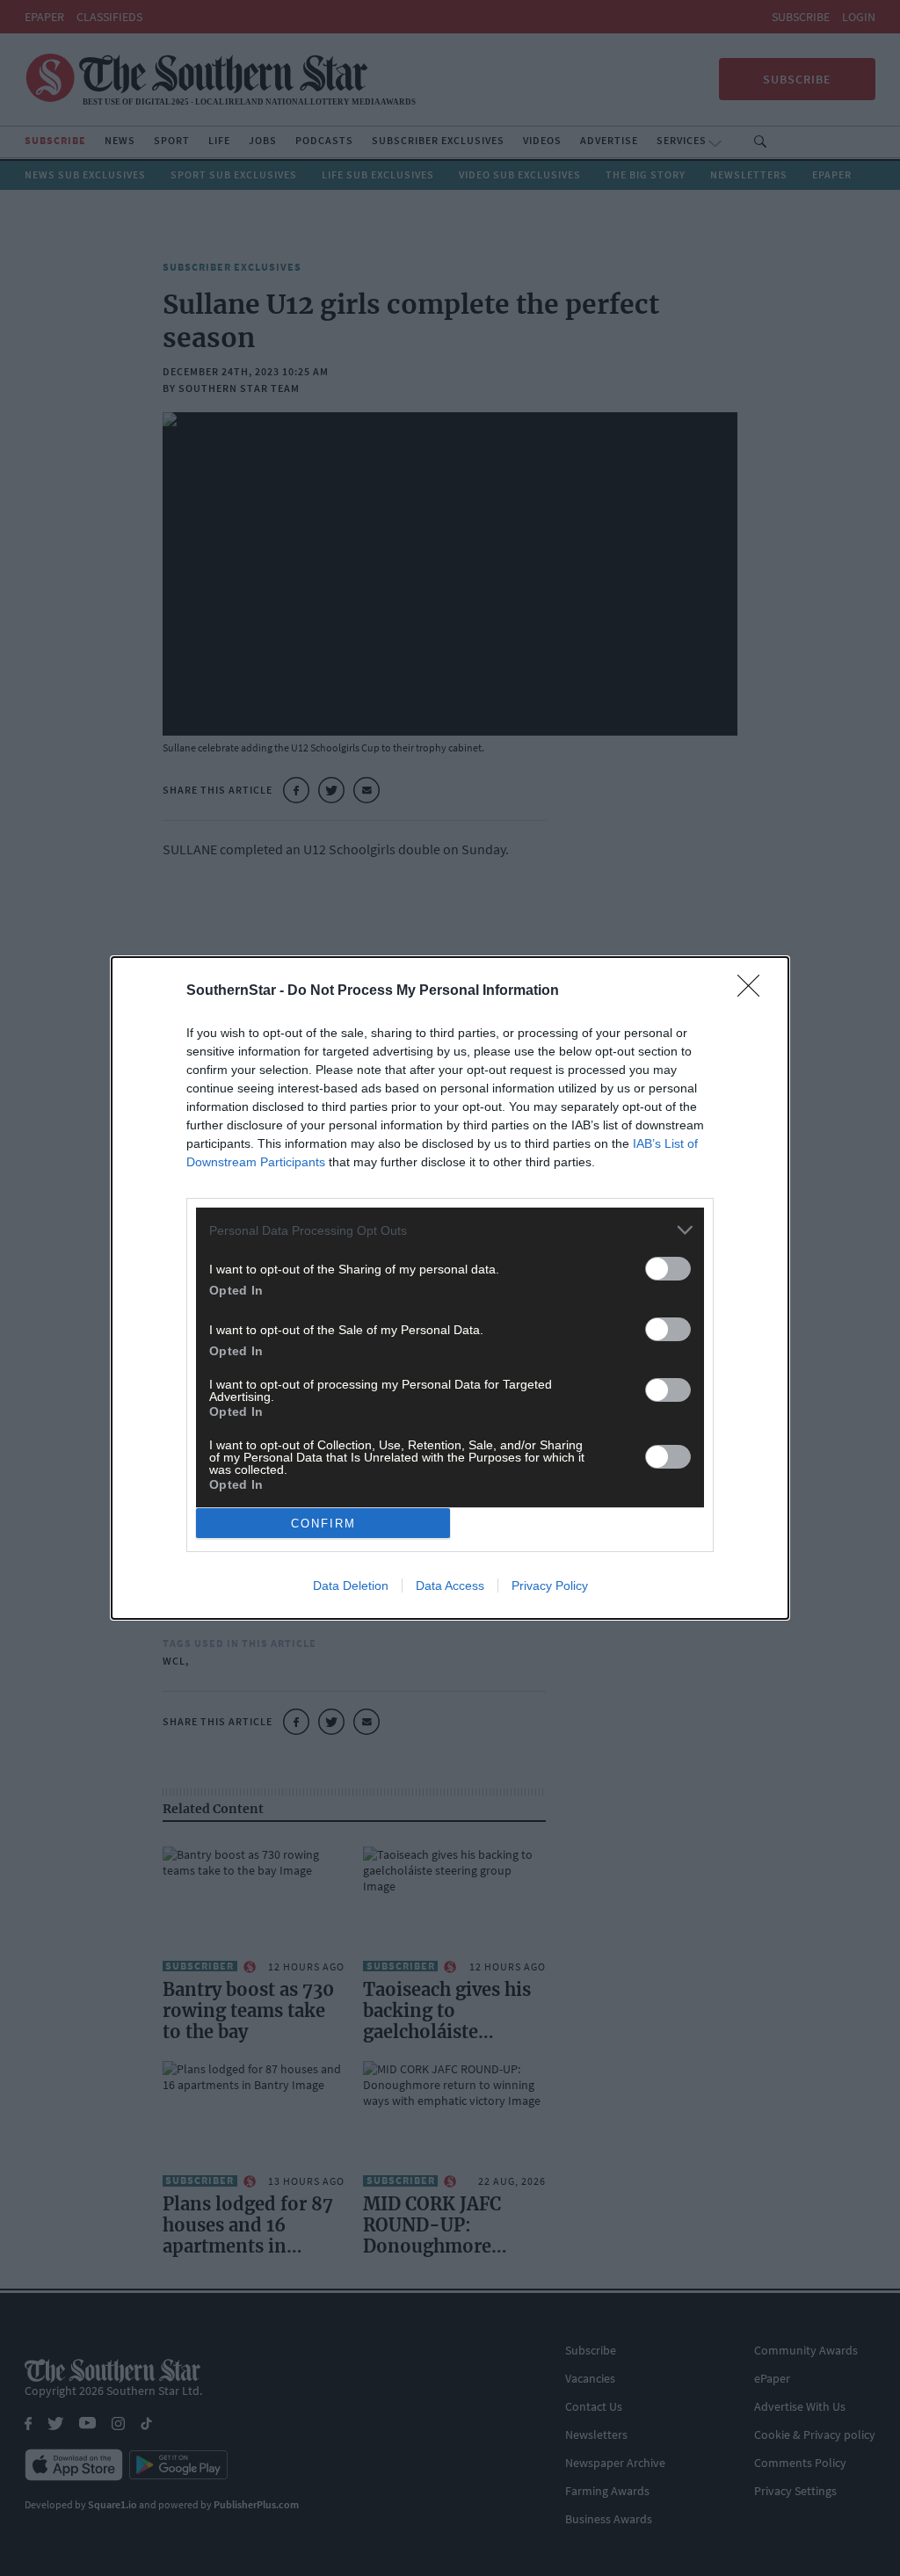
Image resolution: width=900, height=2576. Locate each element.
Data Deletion (351, 1586)
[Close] (754, 991)
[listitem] (450, 1230)
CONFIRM (323, 1524)
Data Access (450, 1586)
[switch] (668, 1269)
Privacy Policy (550, 1586)
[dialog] (450, 1288)
